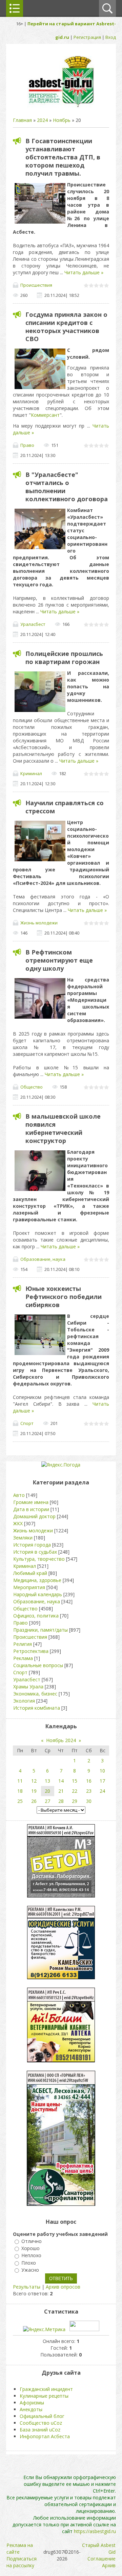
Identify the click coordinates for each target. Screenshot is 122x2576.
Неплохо (31, 2256)
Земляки (23, 1538)
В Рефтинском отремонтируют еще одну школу (59, 960)
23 (89, 1791)
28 (61, 1801)
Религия (23, 1644)
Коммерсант (45, 415)
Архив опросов (63, 2287)
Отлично (32, 2241)
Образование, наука (43, 1259)
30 (89, 1801)
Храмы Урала (28, 1687)
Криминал (31, 773)
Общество (32, 1087)
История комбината (37, 1708)
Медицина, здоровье (37, 1580)
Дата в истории (31, 1509)
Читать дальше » (84, 272)
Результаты (27, 2287)
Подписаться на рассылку (22, 2562)
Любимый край (30, 1573)
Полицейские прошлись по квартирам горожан (64, 658)
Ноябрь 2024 (61, 1740)
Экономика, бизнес (35, 1694)
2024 (42, 120)
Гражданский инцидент (46, 2389)
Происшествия (36, 285)
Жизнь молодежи (39, 923)
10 (102, 1771)
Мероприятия (29, 1587)
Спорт (27, 1423)
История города (32, 1545)
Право (27, 445)
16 (89, 1781)
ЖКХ (18, 1523)
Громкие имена (31, 1502)
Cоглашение (101, 2559)
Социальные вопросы (38, 1665)
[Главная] (61, 107)
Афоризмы (32, 2403)
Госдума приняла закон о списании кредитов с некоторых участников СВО (66, 327)
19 (34, 1791)
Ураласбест (33, 624)
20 (47, 1791)
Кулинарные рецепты (44, 2396)
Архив (109, 2565)
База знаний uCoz (40, 2430)
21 (61, 1791)
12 (34, 1781)
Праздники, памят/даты (40, 1630)
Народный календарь (38, 1594)
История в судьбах (35, 1552)
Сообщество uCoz (41, 2423)
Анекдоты (31, 2409)
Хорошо (30, 2248)
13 (47, 1781)
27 (47, 1801)
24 (102, 1791)
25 (20, 1801)
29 (75, 1801)
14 (61, 1781)
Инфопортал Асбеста (45, 2436)
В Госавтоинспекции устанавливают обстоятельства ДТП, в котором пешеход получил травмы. (63, 157)
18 (20, 1791)
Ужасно (30, 2270)
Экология (24, 1701)
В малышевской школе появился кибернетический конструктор (63, 1128)
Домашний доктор (34, 1516)
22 (75, 1791)
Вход (111, 37)
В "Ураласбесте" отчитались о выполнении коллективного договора (67, 487)
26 (34, 1801)
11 (20, 1781)
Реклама (23, 1658)
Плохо (29, 2263)
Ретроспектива (31, 1651)
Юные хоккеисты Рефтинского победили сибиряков (64, 1297)
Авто (19, 1495)
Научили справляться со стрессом (65, 807)
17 (102, 1781)
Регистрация (87, 37)
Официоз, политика (36, 1616)
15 (75, 1781)
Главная (22, 120)
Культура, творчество (39, 1559)
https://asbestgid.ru (95, 2531)
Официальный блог (42, 2416)
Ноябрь (62, 120)
